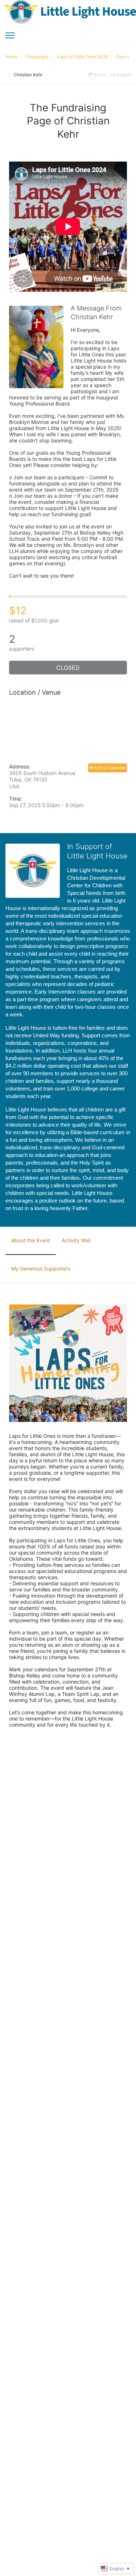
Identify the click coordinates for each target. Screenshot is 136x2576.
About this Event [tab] (31, 1240)
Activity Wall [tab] (76, 1240)
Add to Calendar (109, 768)
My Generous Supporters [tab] (41, 1268)
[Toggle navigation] (10, 35)
